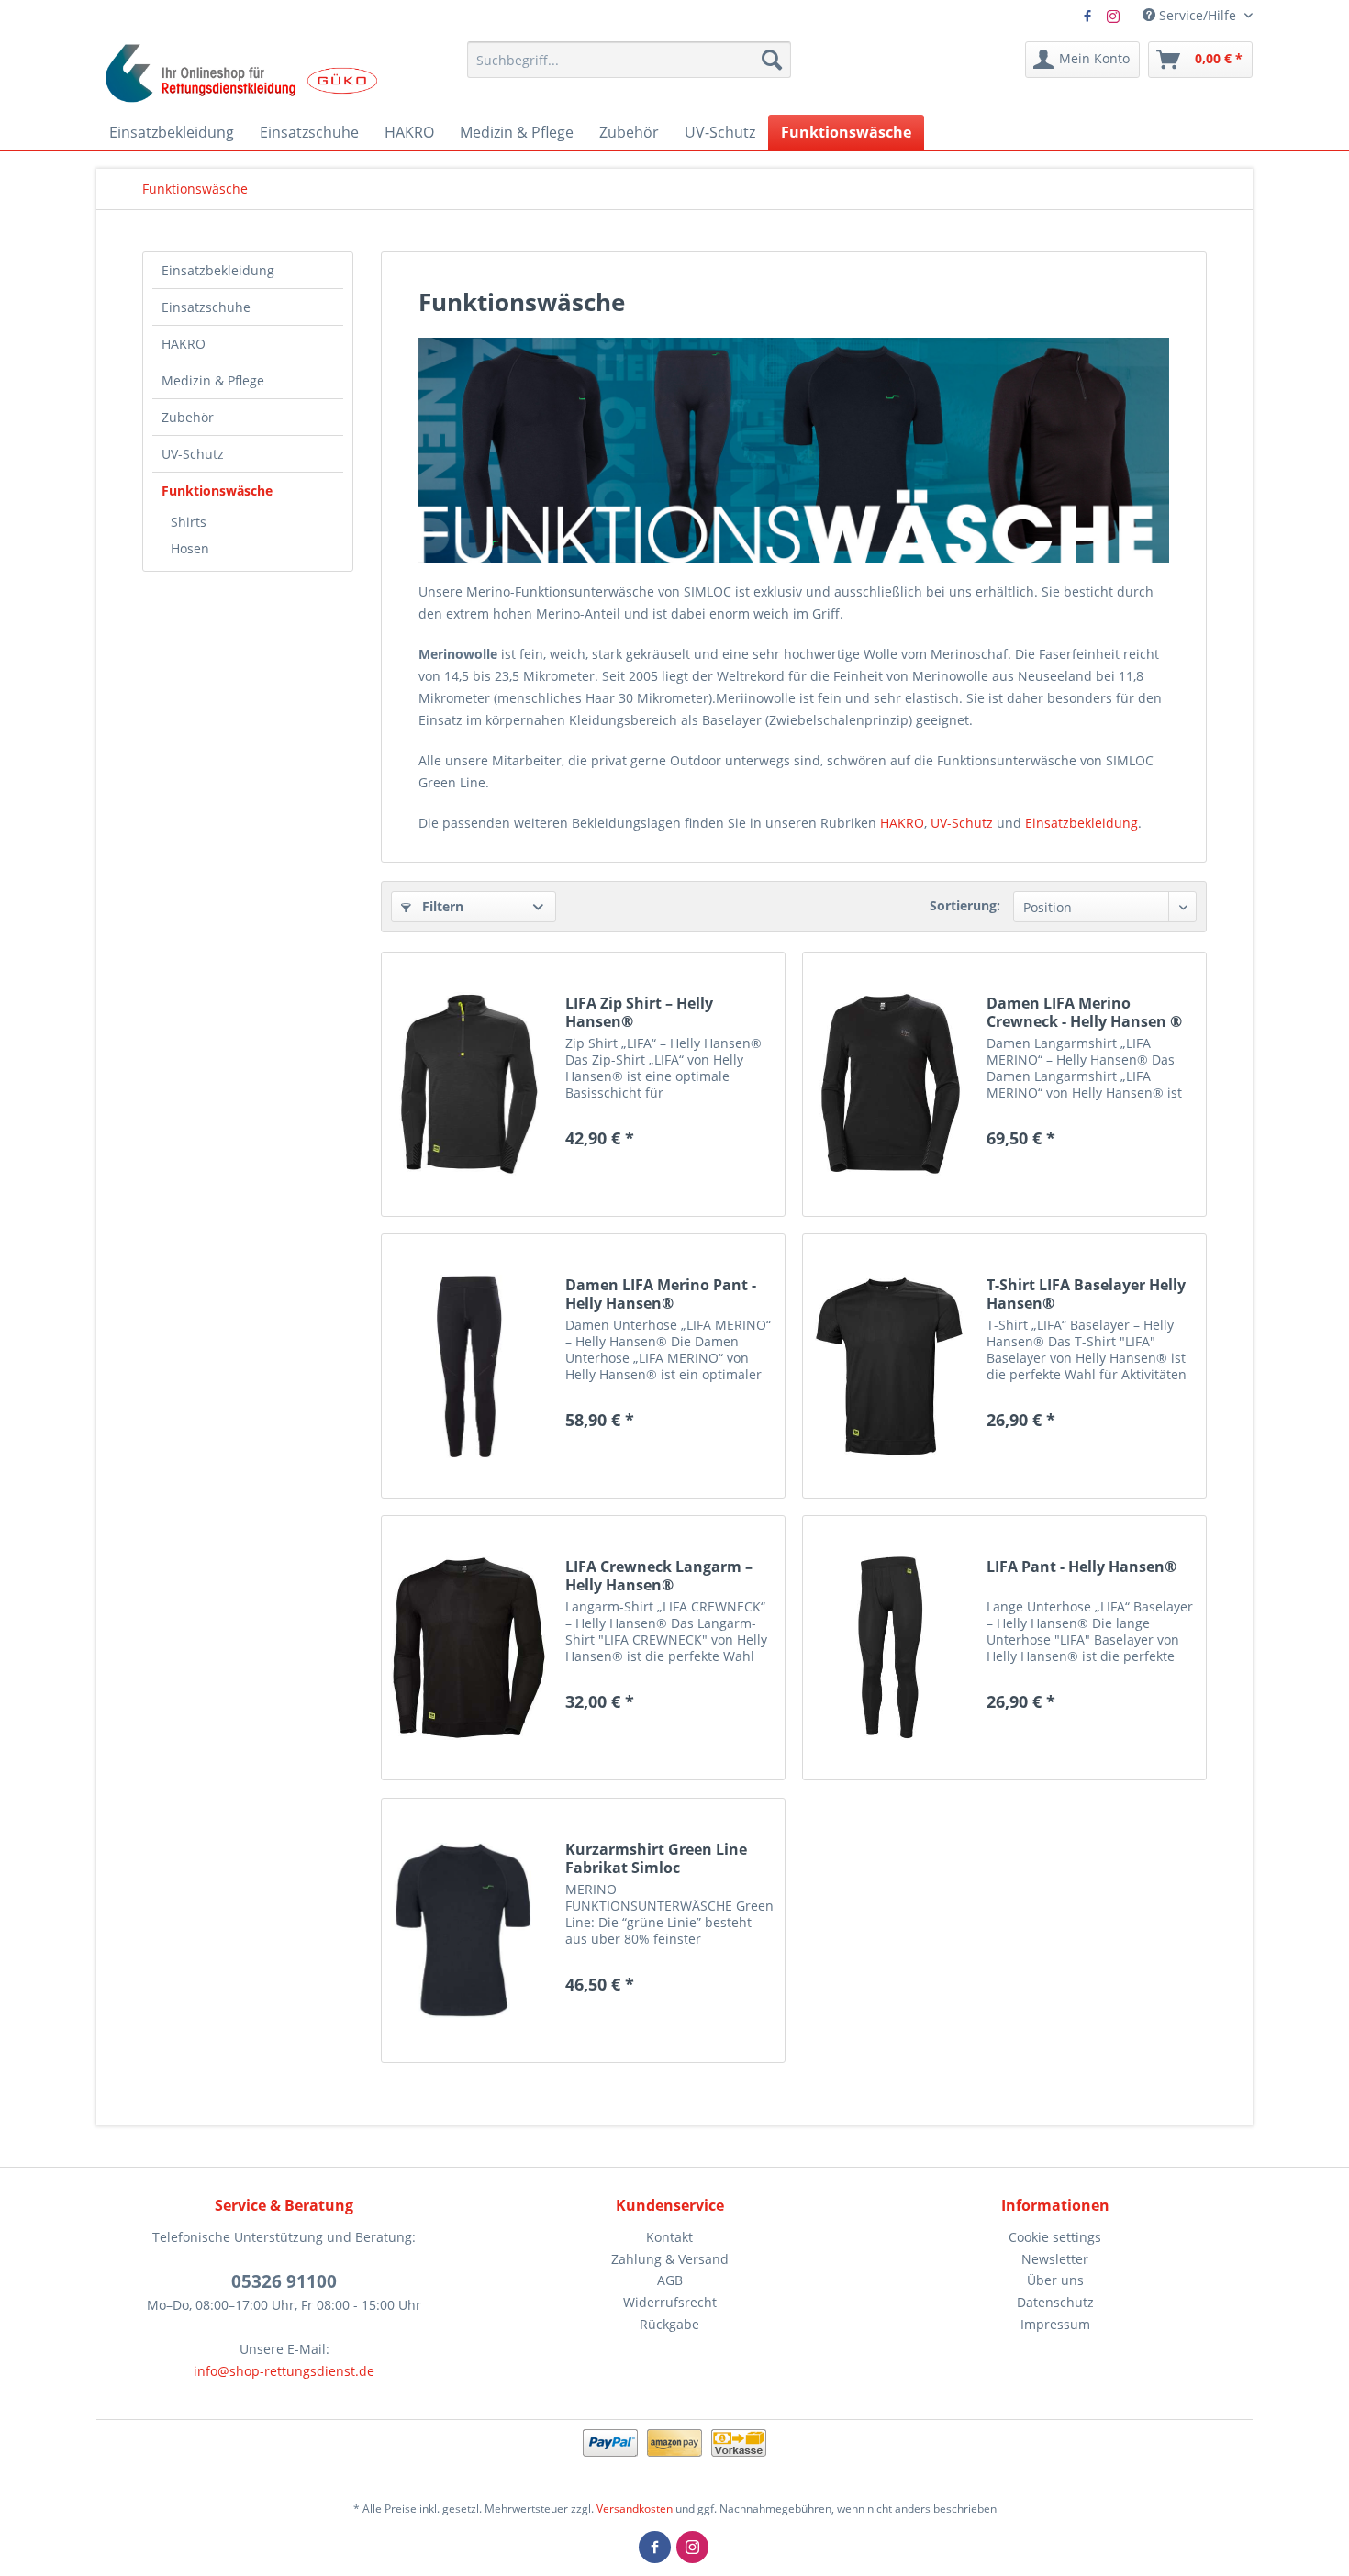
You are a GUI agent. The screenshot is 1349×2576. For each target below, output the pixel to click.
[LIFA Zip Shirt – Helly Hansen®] (469, 1084)
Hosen (190, 548)
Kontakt (669, 2237)
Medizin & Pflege (213, 380)
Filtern (441, 906)
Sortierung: (965, 905)
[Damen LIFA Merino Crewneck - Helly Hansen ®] (890, 1084)
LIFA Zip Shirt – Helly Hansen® (639, 1012)
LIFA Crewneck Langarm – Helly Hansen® (659, 1576)
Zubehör (188, 417)
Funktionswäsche (217, 491)
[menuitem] (629, 60)
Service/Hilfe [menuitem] (1198, 15)
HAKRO (184, 344)
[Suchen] (772, 60)
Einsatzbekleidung (218, 270)
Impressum (1055, 2324)
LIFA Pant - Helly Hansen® (1081, 1567)
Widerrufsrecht (670, 2302)
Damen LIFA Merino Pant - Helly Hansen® (661, 1294)
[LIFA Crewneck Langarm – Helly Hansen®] (469, 1648)
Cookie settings (1055, 2237)
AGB (670, 2280)
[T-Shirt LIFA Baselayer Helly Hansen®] (890, 1366)
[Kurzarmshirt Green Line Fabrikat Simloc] (469, 1930)
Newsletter (1055, 2259)
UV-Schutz (193, 454)
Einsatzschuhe (206, 307)
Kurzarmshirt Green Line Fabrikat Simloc (656, 1858)
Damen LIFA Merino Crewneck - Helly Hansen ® (1084, 1012)
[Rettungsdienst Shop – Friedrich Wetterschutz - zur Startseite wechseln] (242, 73)
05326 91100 (284, 2281)
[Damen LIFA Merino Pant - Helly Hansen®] (469, 1366)
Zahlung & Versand (670, 2259)
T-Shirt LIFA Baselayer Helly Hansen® (1086, 1294)
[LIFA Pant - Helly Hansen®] (890, 1648)
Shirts (189, 522)
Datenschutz (1055, 2302)
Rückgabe (669, 2324)
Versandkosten (635, 2509)
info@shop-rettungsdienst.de (284, 2371)
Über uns (1055, 2280)
